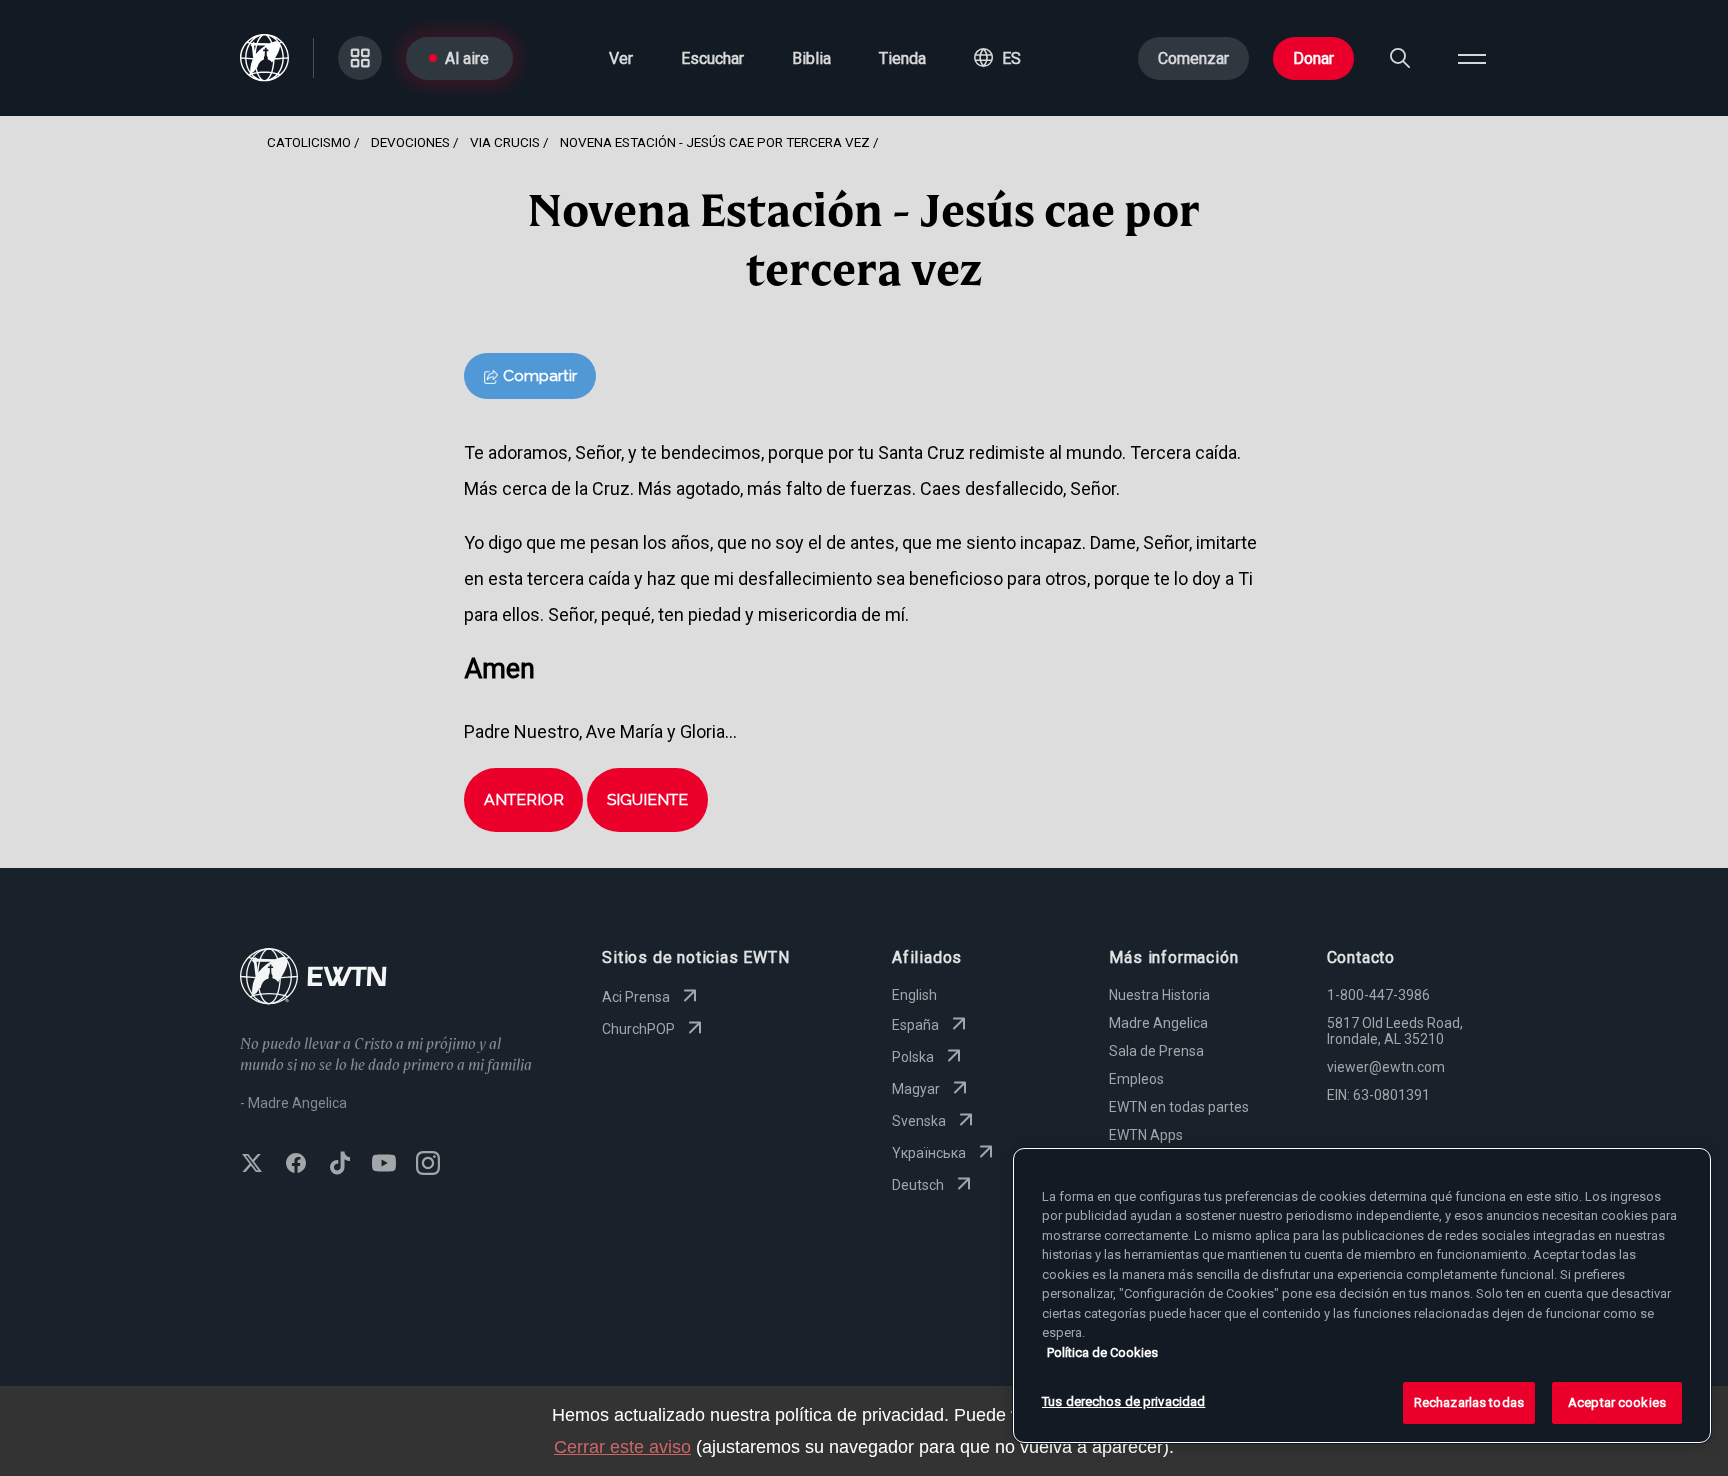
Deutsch (918, 1185)
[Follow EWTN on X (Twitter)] (252, 1165)
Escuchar (712, 58)
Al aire (467, 58)
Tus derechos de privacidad (1123, 1401)
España (915, 1025)
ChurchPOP (638, 1029)
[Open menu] (1472, 58)
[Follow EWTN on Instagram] (428, 1165)
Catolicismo (309, 142)
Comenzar (1193, 58)
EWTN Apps (1146, 1135)
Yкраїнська (929, 1153)
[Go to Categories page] (360, 58)
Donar (1313, 58)
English (914, 995)
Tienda (902, 58)
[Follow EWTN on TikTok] (340, 1165)
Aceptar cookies (1617, 1402)
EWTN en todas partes (1179, 1107)
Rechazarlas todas (1469, 1402)
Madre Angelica (1158, 1023)
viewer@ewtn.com (1386, 1067)
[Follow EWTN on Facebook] (296, 1165)
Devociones (410, 142)
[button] (997, 58)
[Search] (1400, 58)
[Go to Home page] (313, 978)
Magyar (916, 1089)
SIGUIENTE (647, 799)
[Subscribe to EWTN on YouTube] (384, 1165)
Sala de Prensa (1156, 1051)
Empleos (1136, 1079)
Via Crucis (505, 142)
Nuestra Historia (1159, 995)
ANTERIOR (524, 799)
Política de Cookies (1102, 1352)
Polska (913, 1057)
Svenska (919, 1121)
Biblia (811, 58)
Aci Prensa (636, 997)
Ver (621, 58)
